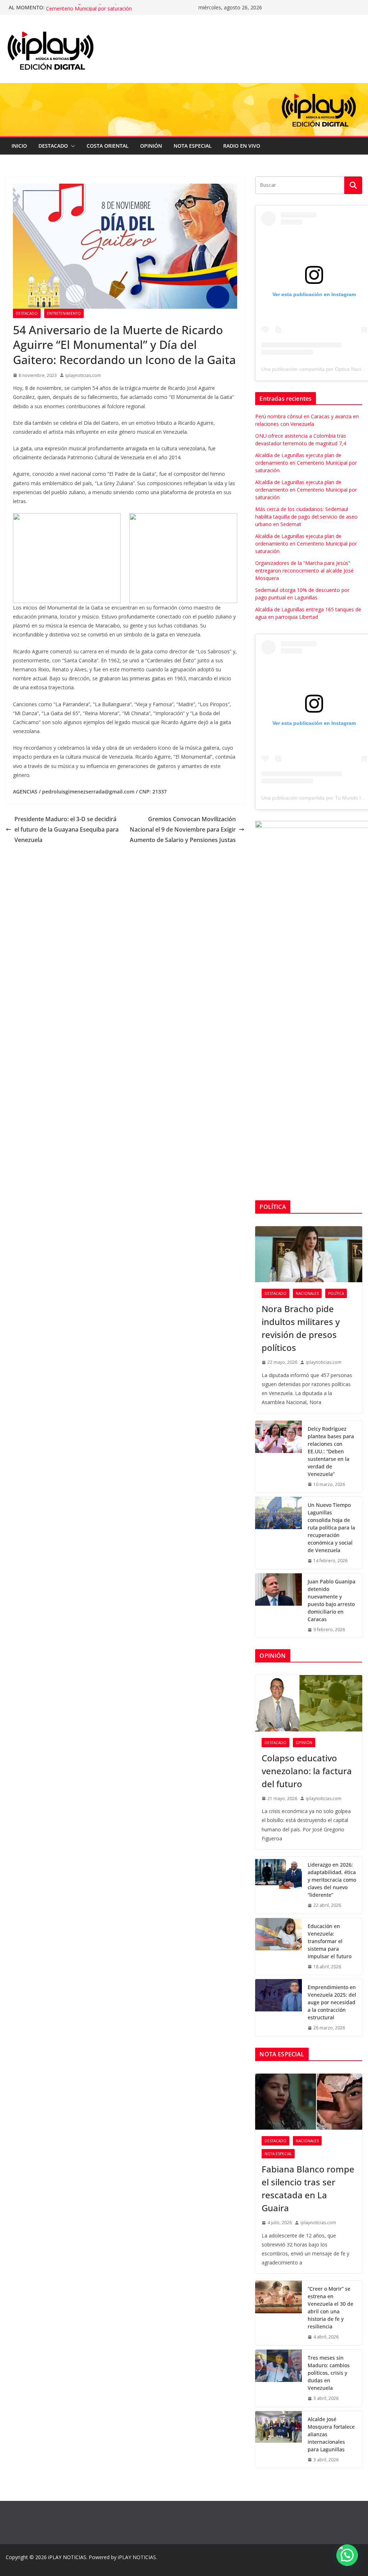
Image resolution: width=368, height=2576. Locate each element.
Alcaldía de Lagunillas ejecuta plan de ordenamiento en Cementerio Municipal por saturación (110, 11)
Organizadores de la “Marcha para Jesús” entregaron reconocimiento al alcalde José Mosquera (304, 571)
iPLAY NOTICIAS (67, 2557)
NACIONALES (307, 1293)
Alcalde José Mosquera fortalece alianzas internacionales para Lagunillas (331, 2434)
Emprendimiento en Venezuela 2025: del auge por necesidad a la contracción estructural (332, 2002)
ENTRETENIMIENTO (64, 313)
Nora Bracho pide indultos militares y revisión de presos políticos (301, 1328)
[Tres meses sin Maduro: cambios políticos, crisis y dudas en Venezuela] (279, 2378)
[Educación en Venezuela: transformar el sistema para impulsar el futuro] (279, 1947)
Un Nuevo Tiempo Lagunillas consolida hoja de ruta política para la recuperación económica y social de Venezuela (331, 1528)
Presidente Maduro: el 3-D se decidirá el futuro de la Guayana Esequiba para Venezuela (66, 829)
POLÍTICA (336, 1293)
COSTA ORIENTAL (108, 146)
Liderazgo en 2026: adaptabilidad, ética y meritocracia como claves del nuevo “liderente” (332, 1880)
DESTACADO (53, 146)
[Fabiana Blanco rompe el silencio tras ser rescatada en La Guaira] (309, 2102)
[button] (72, 146)
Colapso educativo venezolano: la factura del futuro (307, 1771)
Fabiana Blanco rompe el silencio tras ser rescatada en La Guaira (308, 2188)
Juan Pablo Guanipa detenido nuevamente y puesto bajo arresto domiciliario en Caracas (332, 1600)
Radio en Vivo (242, 146)
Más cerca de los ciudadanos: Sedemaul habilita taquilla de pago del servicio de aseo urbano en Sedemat (306, 517)
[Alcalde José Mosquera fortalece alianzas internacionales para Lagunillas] (279, 2440)
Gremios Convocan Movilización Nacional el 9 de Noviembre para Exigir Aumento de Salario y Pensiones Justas (183, 829)
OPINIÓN (151, 146)
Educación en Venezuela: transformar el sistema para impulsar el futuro (330, 1941)
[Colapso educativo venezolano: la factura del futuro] (309, 1703)
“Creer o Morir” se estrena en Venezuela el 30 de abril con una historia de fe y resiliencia (330, 2308)
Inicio (19, 146)
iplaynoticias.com (83, 375)
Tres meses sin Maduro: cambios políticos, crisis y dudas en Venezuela (329, 2373)
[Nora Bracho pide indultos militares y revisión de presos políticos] (309, 1254)
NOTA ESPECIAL (193, 146)
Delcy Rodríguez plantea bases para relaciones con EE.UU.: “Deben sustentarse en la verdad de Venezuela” (331, 1451)
